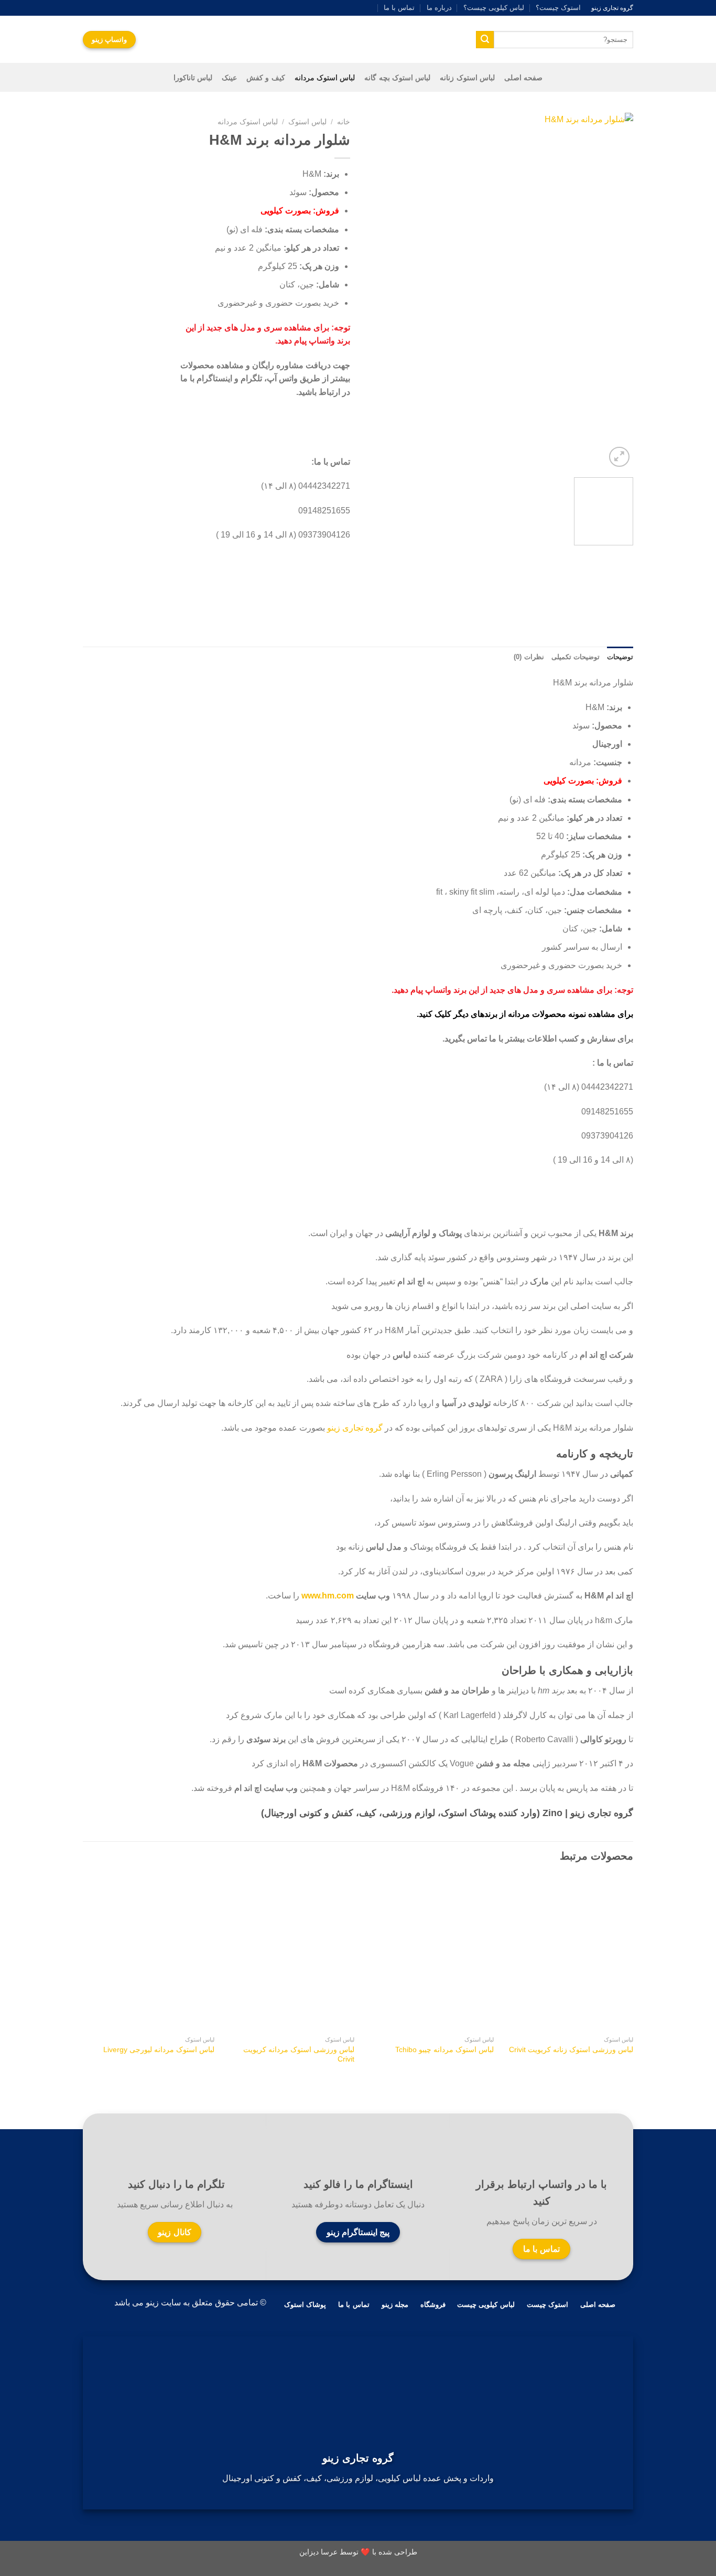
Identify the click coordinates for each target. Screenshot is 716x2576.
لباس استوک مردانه (325, 78)
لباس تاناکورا (193, 78)
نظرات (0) (529, 657)
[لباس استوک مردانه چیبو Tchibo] (429, 1953)
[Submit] (485, 40)
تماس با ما (399, 8)
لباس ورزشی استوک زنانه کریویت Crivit (571, 2049)
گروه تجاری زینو (355, 1428)
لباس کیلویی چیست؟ (494, 8)
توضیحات (620, 657)
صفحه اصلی (523, 78)
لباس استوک (307, 122)
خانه (344, 122)
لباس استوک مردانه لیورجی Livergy (159, 2049)
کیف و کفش (266, 78)
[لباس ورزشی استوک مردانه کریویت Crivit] (290, 1953)
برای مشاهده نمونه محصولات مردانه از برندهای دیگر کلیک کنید (526, 1014)
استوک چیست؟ (558, 8)
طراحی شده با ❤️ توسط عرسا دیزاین (358, 2552)
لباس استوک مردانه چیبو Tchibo (444, 2049)
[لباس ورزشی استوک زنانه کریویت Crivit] (569, 1953)
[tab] (620, 657)
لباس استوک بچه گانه (397, 78)
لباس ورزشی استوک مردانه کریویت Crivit (299, 2054)
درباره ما (439, 8)
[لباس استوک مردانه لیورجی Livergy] (150, 1953)
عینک (229, 78)
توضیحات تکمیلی (576, 657)
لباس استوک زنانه (467, 78)
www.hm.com (328, 1596)
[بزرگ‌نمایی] (619, 457)
